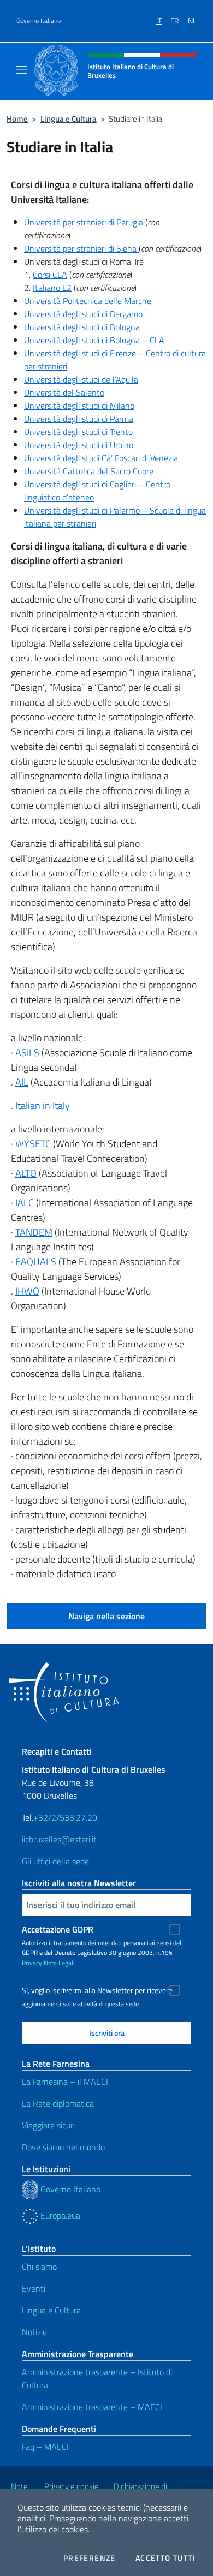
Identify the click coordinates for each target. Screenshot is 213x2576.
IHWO (27, 1291)
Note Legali (59, 1963)
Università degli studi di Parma (79, 419)
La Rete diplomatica (58, 2103)
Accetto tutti (165, 2558)
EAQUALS (36, 1262)
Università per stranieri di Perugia (84, 222)
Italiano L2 (52, 288)
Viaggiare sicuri (48, 2125)
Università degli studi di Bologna (82, 327)
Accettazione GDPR (58, 1929)
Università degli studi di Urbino (79, 445)
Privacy (32, 1963)
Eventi (34, 2288)
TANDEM (34, 1232)
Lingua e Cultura (69, 119)
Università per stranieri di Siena (81, 248)
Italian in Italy (43, 1105)
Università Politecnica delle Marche (88, 301)
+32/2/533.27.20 (65, 1817)
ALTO (26, 1173)
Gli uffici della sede (55, 1861)
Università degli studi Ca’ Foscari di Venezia (101, 458)
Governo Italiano (39, 21)
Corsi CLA (50, 275)
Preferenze (90, 2558)
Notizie (34, 2332)
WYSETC (32, 1144)
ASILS (27, 1053)
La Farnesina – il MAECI (65, 2082)
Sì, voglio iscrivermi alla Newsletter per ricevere (97, 1990)
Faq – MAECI (45, 2447)
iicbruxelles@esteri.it (59, 1839)
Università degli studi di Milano (79, 406)
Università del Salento (64, 392)
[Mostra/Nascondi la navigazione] (22, 70)
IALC (25, 1203)
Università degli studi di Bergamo (83, 314)
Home (17, 119)
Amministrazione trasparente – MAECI (92, 2407)
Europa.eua (59, 2215)
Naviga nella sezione (106, 1616)
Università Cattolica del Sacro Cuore (90, 471)
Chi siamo (39, 2267)
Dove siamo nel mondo (63, 2147)
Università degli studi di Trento (78, 432)
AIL (22, 1082)
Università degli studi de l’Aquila (81, 379)
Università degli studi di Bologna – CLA (94, 340)
